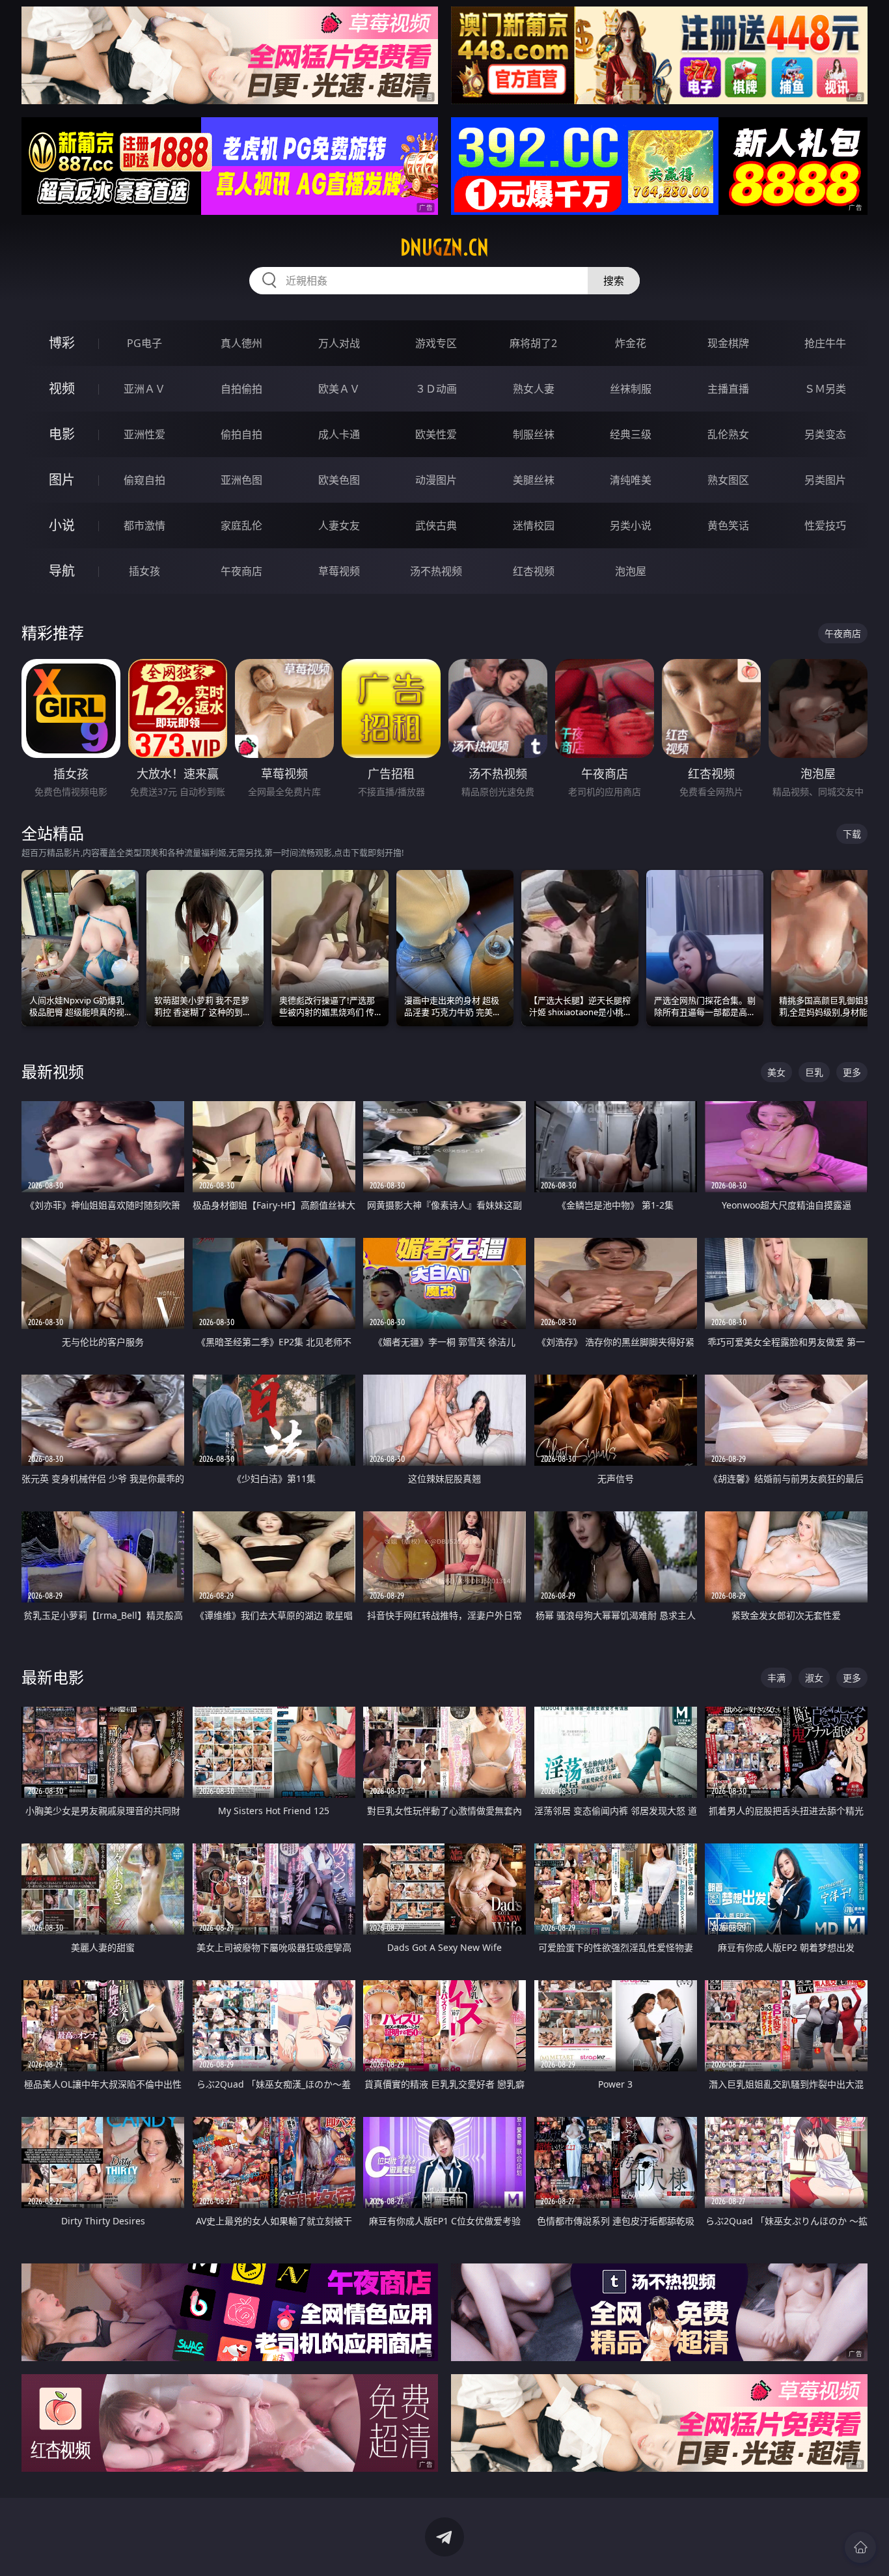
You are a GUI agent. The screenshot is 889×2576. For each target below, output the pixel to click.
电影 (62, 434)
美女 (776, 1072)
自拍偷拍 (241, 389)
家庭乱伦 (241, 525)
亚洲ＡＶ (144, 389)
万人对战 (339, 343)
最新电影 (53, 1677)
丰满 (776, 1678)
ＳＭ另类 (825, 389)
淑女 (814, 1678)
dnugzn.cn (444, 247)
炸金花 (631, 343)
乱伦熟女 (728, 434)
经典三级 (631, 434)
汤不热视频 (436, 571)
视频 (62, 388)
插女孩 (144, 571)
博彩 (62, 343)
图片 (62, 480)
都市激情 (144, 525)
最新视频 (53, 1071)
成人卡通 (339, 434)
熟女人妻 (534, 389)
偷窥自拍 (144, 480)
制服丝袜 (534, 434)
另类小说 (631, 525)
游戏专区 (436, 343)
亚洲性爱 (144, 434)
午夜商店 (241, 571)
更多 (852, 1072)
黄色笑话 (728, 525)
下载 (852, 834)
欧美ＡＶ (339, 389)
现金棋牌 (728, 343)
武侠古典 (436, 525)
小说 (62, 525)
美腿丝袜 (534, 480)
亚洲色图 (241, 480)
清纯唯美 (631, 480)
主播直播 (728, 389)
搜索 (614, 281)
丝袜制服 (631, 389)
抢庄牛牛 (825, 343)
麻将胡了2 (533, 343)
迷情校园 (534, 525)
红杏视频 (534, 571)
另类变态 (825, 434)
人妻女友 (339, 525)
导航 (62, 571)
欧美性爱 (436, 434)
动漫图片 (436, 480)
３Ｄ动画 (436, 389)
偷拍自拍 (241, 434)
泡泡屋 (631, 571)
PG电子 (144, 343)
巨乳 (814, 1072)
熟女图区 (728, 480)
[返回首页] (860, 2547)
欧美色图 (339, 480)
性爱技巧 (825, 525)
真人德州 (241, 343)
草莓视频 (339, 571)
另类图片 (825, 480)
